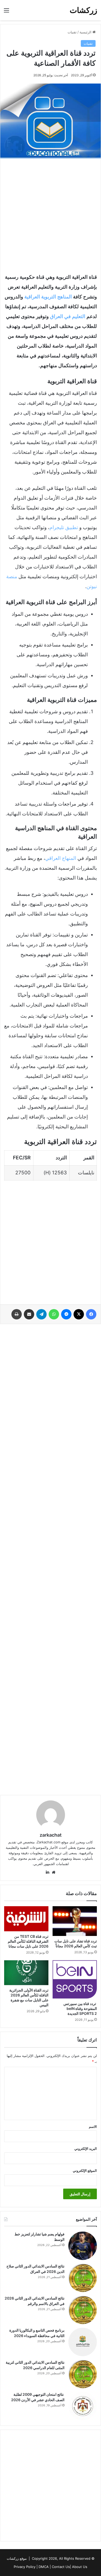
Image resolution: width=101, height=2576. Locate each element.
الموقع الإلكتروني (85, 2171)
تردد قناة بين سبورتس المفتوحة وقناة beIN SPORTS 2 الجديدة (80, 2008)
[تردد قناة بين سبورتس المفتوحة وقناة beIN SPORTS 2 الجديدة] (75, 1979)
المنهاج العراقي (61, 858)
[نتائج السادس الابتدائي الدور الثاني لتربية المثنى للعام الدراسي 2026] (83, 2374)
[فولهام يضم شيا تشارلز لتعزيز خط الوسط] (83, 2246)
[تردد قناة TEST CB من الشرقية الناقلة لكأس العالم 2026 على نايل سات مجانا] (26, 1919)
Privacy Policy (25, 2567)
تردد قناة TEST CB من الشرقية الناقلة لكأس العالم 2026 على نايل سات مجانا (28, 1941)
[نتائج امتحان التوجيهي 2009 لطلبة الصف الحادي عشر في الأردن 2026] (83, 2406)
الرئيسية (86, 32)
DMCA (44, 2567)
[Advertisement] (51, 214)
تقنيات (72, 32)
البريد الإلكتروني (86, 2149)
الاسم (93, 2127)
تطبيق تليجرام (64, 527)
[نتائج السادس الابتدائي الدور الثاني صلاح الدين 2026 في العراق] (83, 2278)
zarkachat (51, 1835)
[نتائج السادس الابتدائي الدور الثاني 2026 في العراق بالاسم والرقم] (83, 2310)
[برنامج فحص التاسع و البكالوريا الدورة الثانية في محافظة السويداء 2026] (83, 2342)
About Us (80, 2567)
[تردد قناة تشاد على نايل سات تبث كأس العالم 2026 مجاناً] (75, 1921)
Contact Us (61, 2567)
